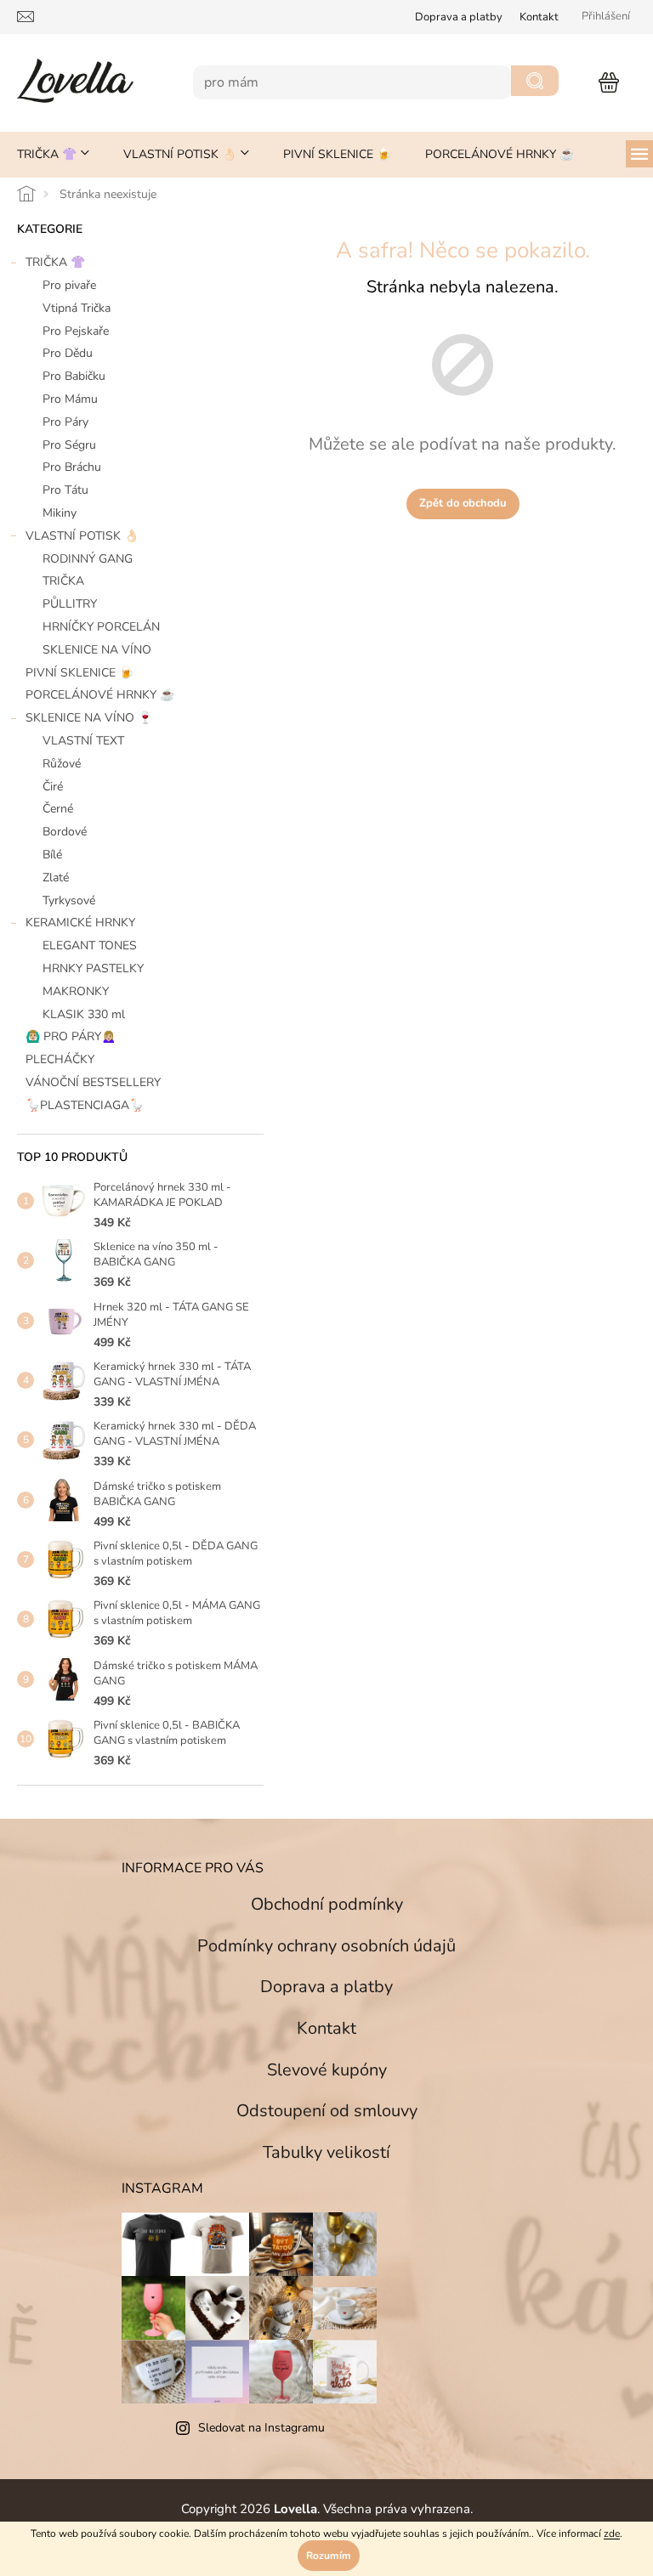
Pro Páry (65, 422)
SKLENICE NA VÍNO (97, 650)
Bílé (52, 855)
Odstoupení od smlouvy (320, 2111)
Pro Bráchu (72, 467)
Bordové (65, 832)
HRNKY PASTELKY (93, 968)
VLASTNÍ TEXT (83, 741)
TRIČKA (63, 581)
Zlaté (56, 878)
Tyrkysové (69, 900)
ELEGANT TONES (90, 945)
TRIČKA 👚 (55, 262)
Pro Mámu (70, 399)
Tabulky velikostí (321, 2152)
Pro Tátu (65, 490)
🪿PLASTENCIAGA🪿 (85, 1105)
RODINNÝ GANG (88, 559)
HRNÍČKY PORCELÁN (101, 627)
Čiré (53, 787)
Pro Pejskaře (76, 331)
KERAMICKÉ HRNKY (80, 923)
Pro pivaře (69, 285)
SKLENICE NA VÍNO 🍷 (89, 718)
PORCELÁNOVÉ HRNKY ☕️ (100, 695)
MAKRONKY (76, 991)
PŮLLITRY (70, 604)
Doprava (446, 17)
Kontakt (526, 17)
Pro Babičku (74, 376)
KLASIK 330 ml (84, 1014)
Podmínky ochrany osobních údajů (321, 1946)
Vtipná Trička (77, 308)
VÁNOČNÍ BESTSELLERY (93, 1082)
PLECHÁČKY (60, 1059)
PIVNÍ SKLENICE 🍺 (79, 673)
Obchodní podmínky (320, 1904)
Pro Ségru (69, 445)
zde (606, 2534)
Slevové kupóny (320, 2070)
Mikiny (60, 513)
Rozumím (323, 2556)
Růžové (62, 764)
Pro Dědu (68, 353)
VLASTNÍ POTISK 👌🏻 (82, 536)
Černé (58, 809)
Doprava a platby (321, 1987)
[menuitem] (53, 155)
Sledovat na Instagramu (256, 2428)
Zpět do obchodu (456, 503)
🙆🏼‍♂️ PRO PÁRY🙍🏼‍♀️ (71, 1036)
